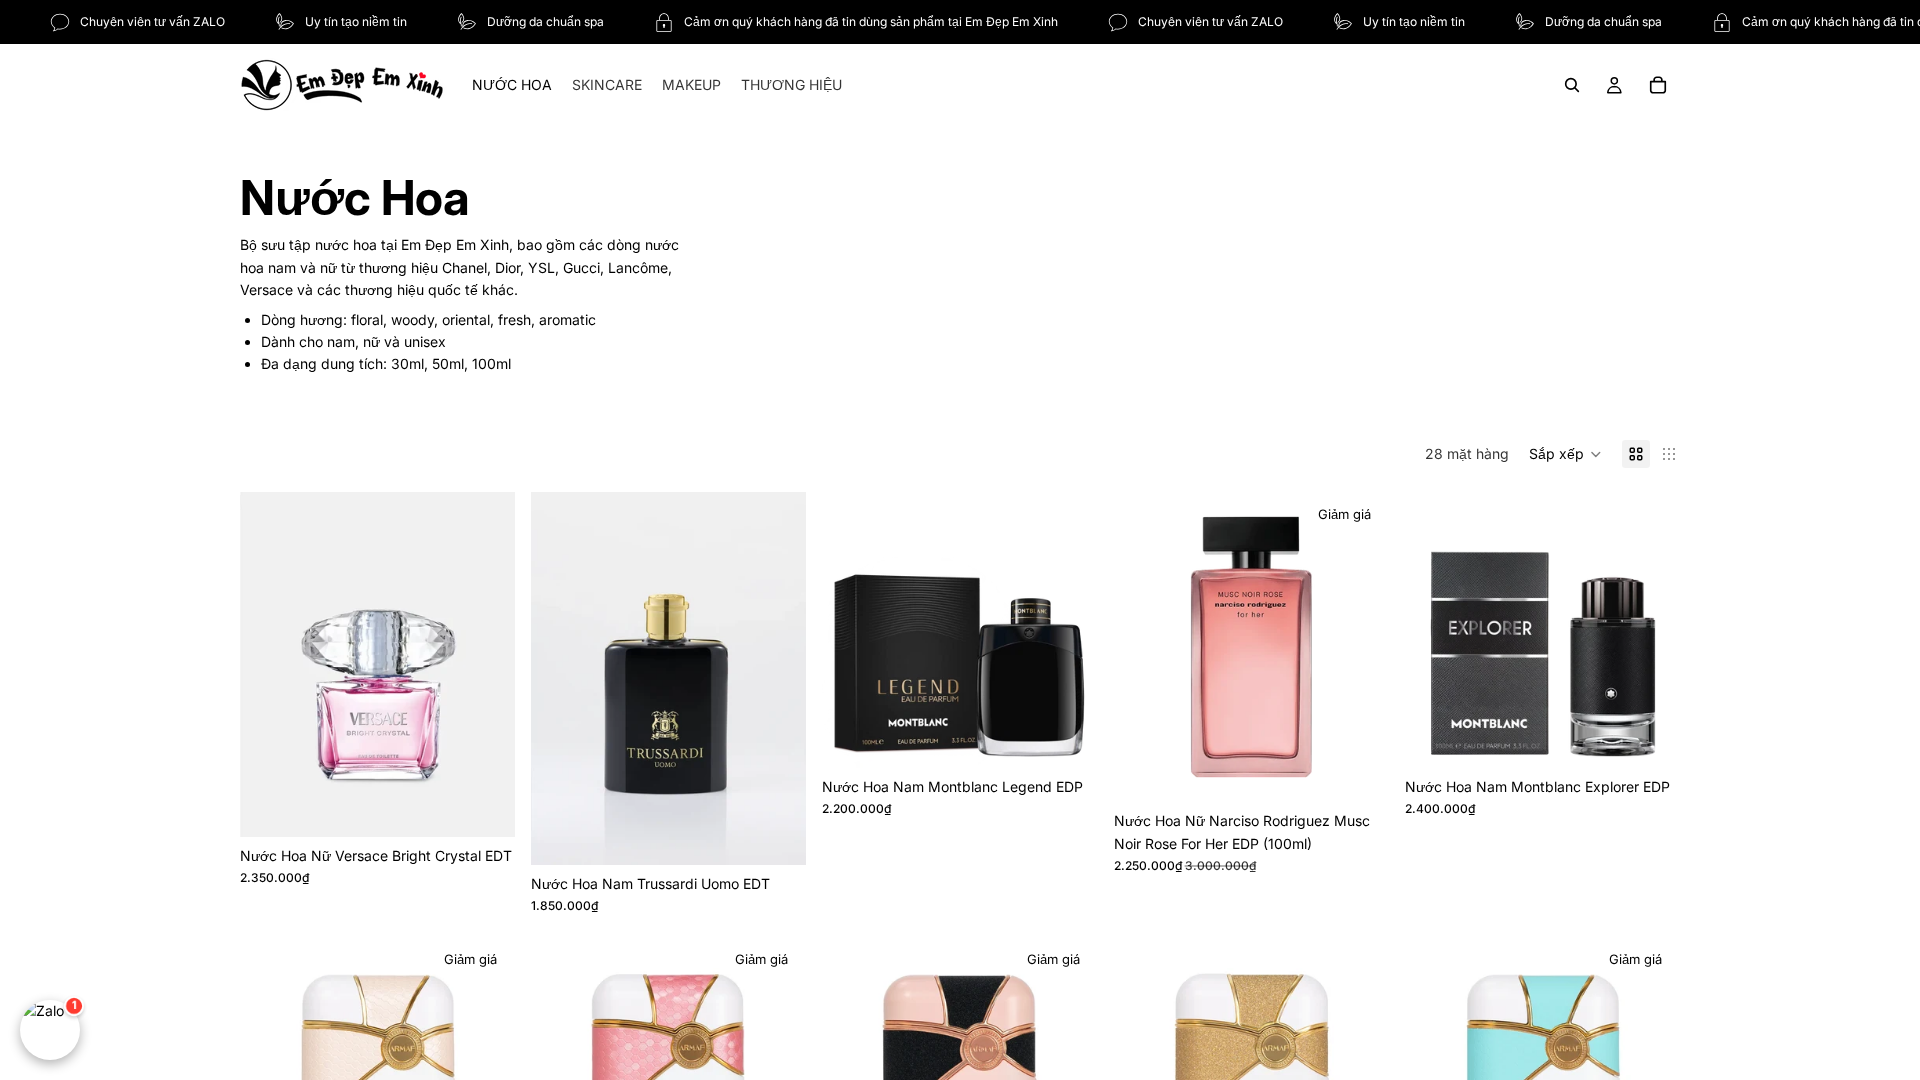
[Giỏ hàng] (1658, 85)
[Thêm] (484, 806)
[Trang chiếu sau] (485, 664)
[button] (1565, 454)
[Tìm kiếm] (1572, 85)
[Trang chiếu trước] (270, 664)
